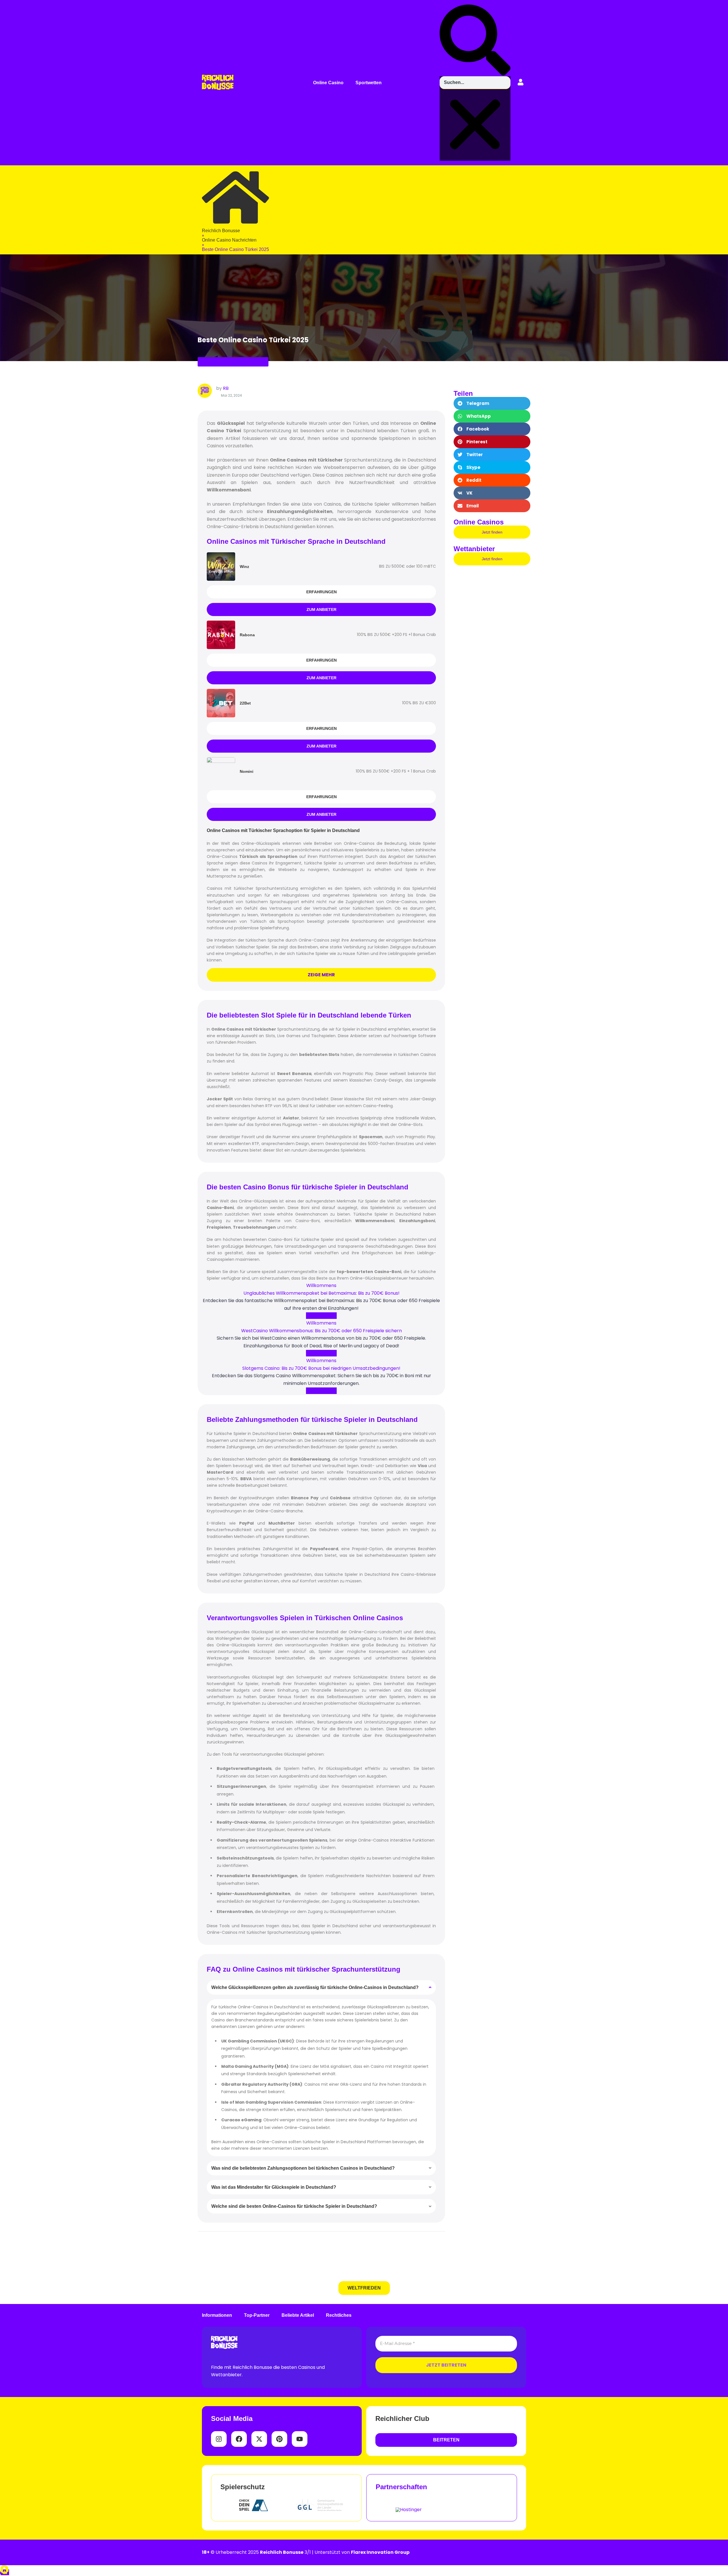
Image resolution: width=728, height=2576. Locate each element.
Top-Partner (257, 2315)
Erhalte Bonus (321, 1316)
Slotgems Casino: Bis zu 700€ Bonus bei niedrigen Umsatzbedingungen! (321, 1368)
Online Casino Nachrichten (233, 362)
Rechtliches (339, 2315)
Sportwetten (369, 83)
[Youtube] (300, 2439)
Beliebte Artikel (298, 2315)
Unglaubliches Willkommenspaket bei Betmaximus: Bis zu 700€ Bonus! (321, 1293)
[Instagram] (219, 2439)
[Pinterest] (279, 2439)
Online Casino (328, 83)
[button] (330, 83)
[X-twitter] (259, 2439)
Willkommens (321, 1285)
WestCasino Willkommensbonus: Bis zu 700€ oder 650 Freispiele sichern (321, 1331)
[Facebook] (239, 2439)
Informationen (217, 2315)
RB (226, 388)
